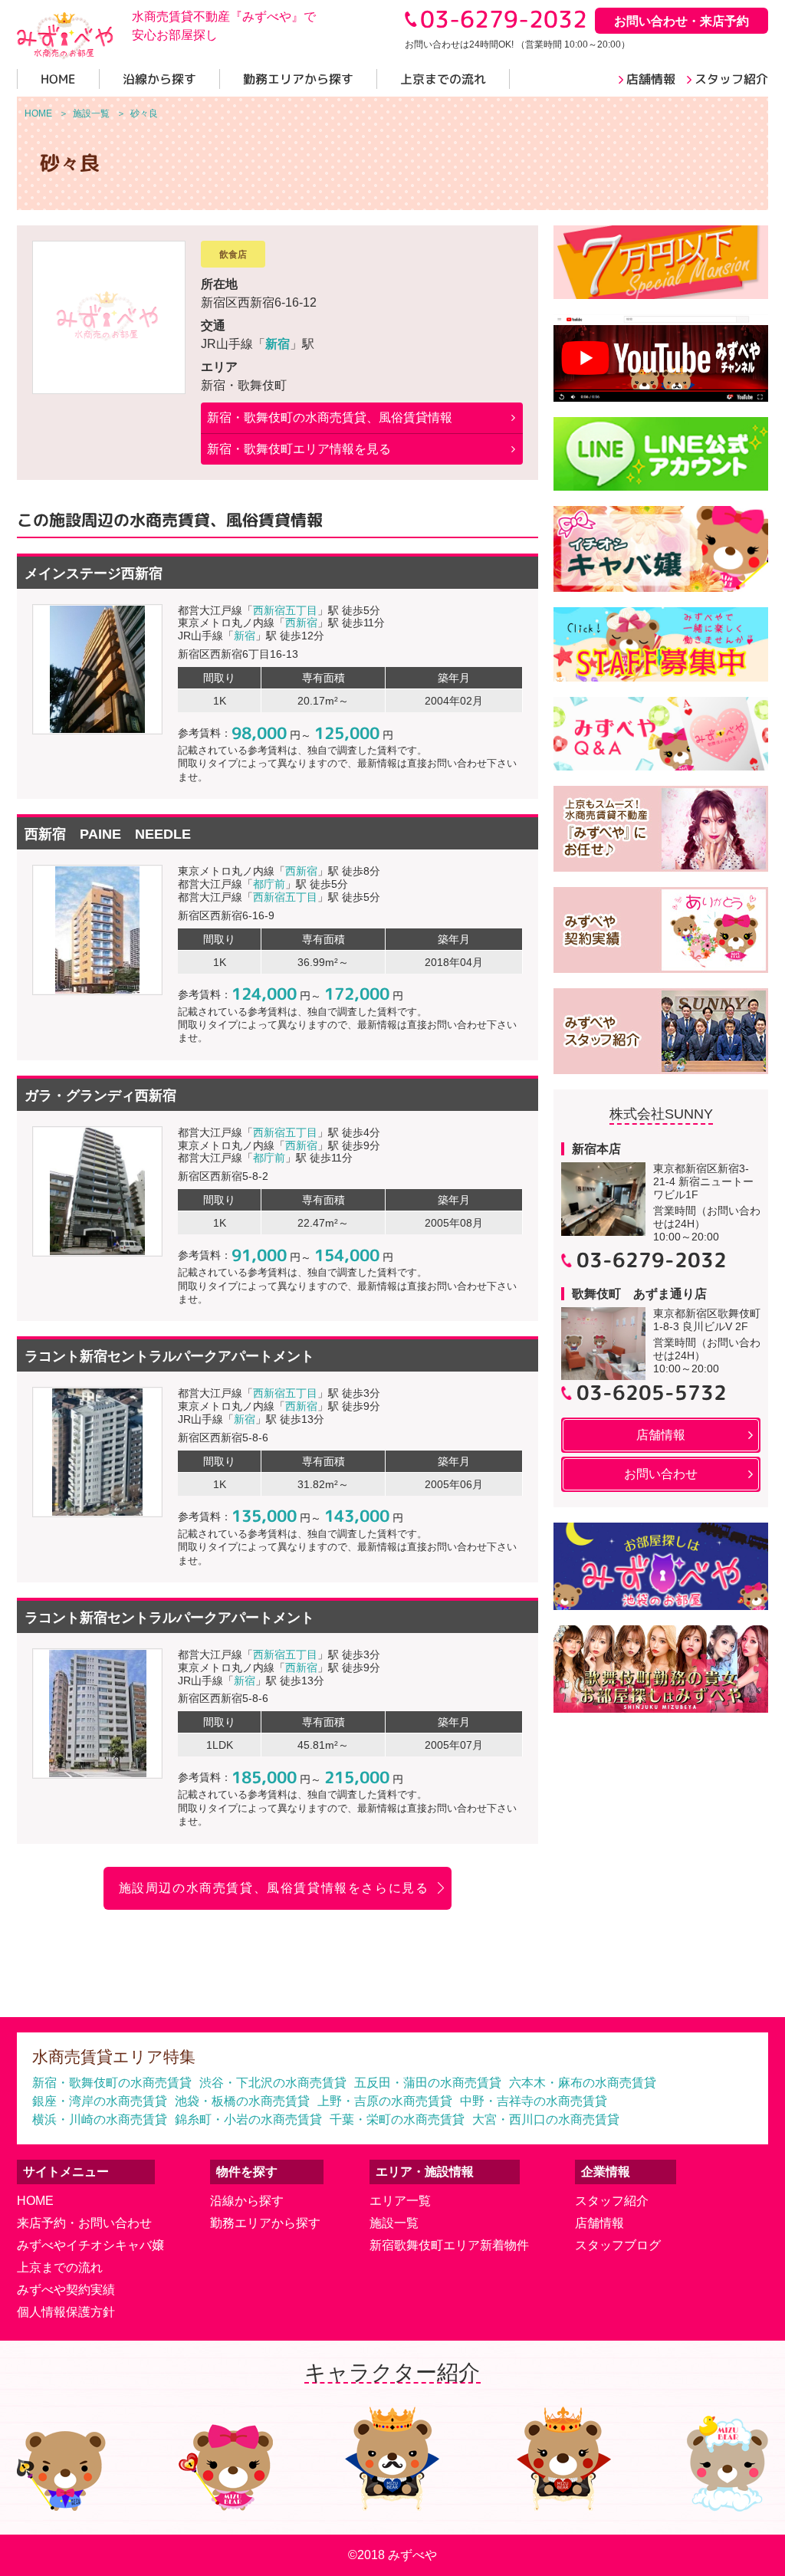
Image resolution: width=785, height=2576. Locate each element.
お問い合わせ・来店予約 (682, 21)
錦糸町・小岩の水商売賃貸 (248, 2119)
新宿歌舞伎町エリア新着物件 (449, 2245)
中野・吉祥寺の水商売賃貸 (534, 2101)
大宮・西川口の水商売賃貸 (546, 2119)
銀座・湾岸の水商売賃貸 (100, 2101)
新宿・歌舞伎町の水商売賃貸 (112, 2083)
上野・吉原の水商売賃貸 (385, 2101)
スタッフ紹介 (612, 2201)
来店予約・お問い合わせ (84, 2223)
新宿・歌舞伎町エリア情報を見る (299, 449)
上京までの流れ (60, 2267)
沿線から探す (247, 2201)
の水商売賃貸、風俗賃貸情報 (330, 417)
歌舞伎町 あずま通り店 (639, 1294)
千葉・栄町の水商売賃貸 (397, 2119)
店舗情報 (599, 2223)
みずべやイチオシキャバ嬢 (90, 2245)
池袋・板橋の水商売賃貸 (242, 2101)
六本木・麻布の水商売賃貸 (583, 2083)
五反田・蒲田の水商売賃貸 (428, 2083)
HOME (35, 2201)
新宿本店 (596, 1149)
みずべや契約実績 (66, 2290)
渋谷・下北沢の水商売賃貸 (273, 2083)
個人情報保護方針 (66, 2312)
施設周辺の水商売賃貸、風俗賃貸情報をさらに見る (274, 1888)
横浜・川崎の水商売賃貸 (100, 2119)
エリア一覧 (400, 2201)
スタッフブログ (618, 2245)
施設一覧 (394, 2223)
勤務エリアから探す (265, 2223)
